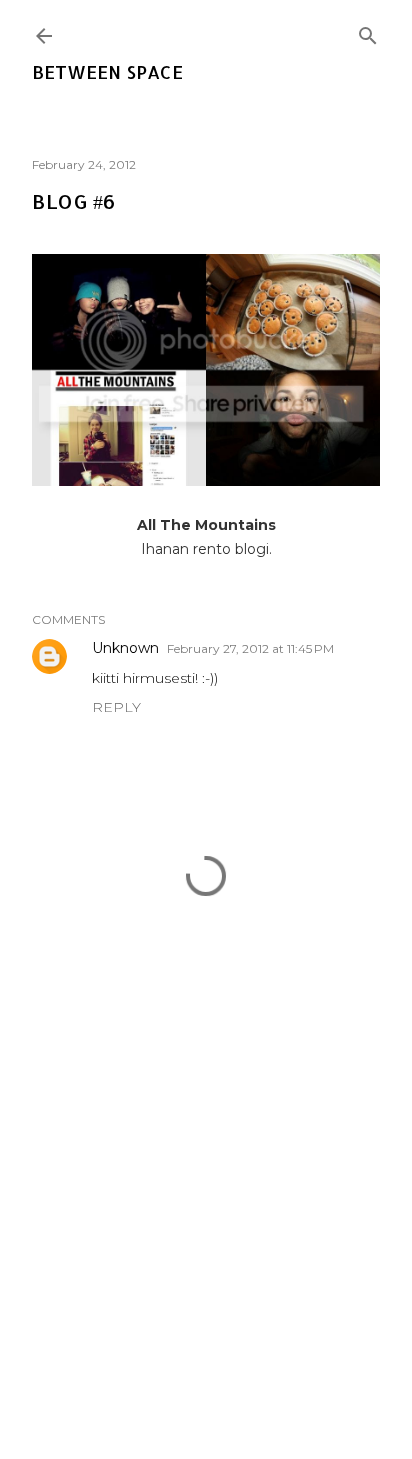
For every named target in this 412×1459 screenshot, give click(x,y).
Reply (116, 707)
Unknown (125, 648)
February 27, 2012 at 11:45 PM (250, 648)
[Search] (368, 31)
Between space (107, 71)
